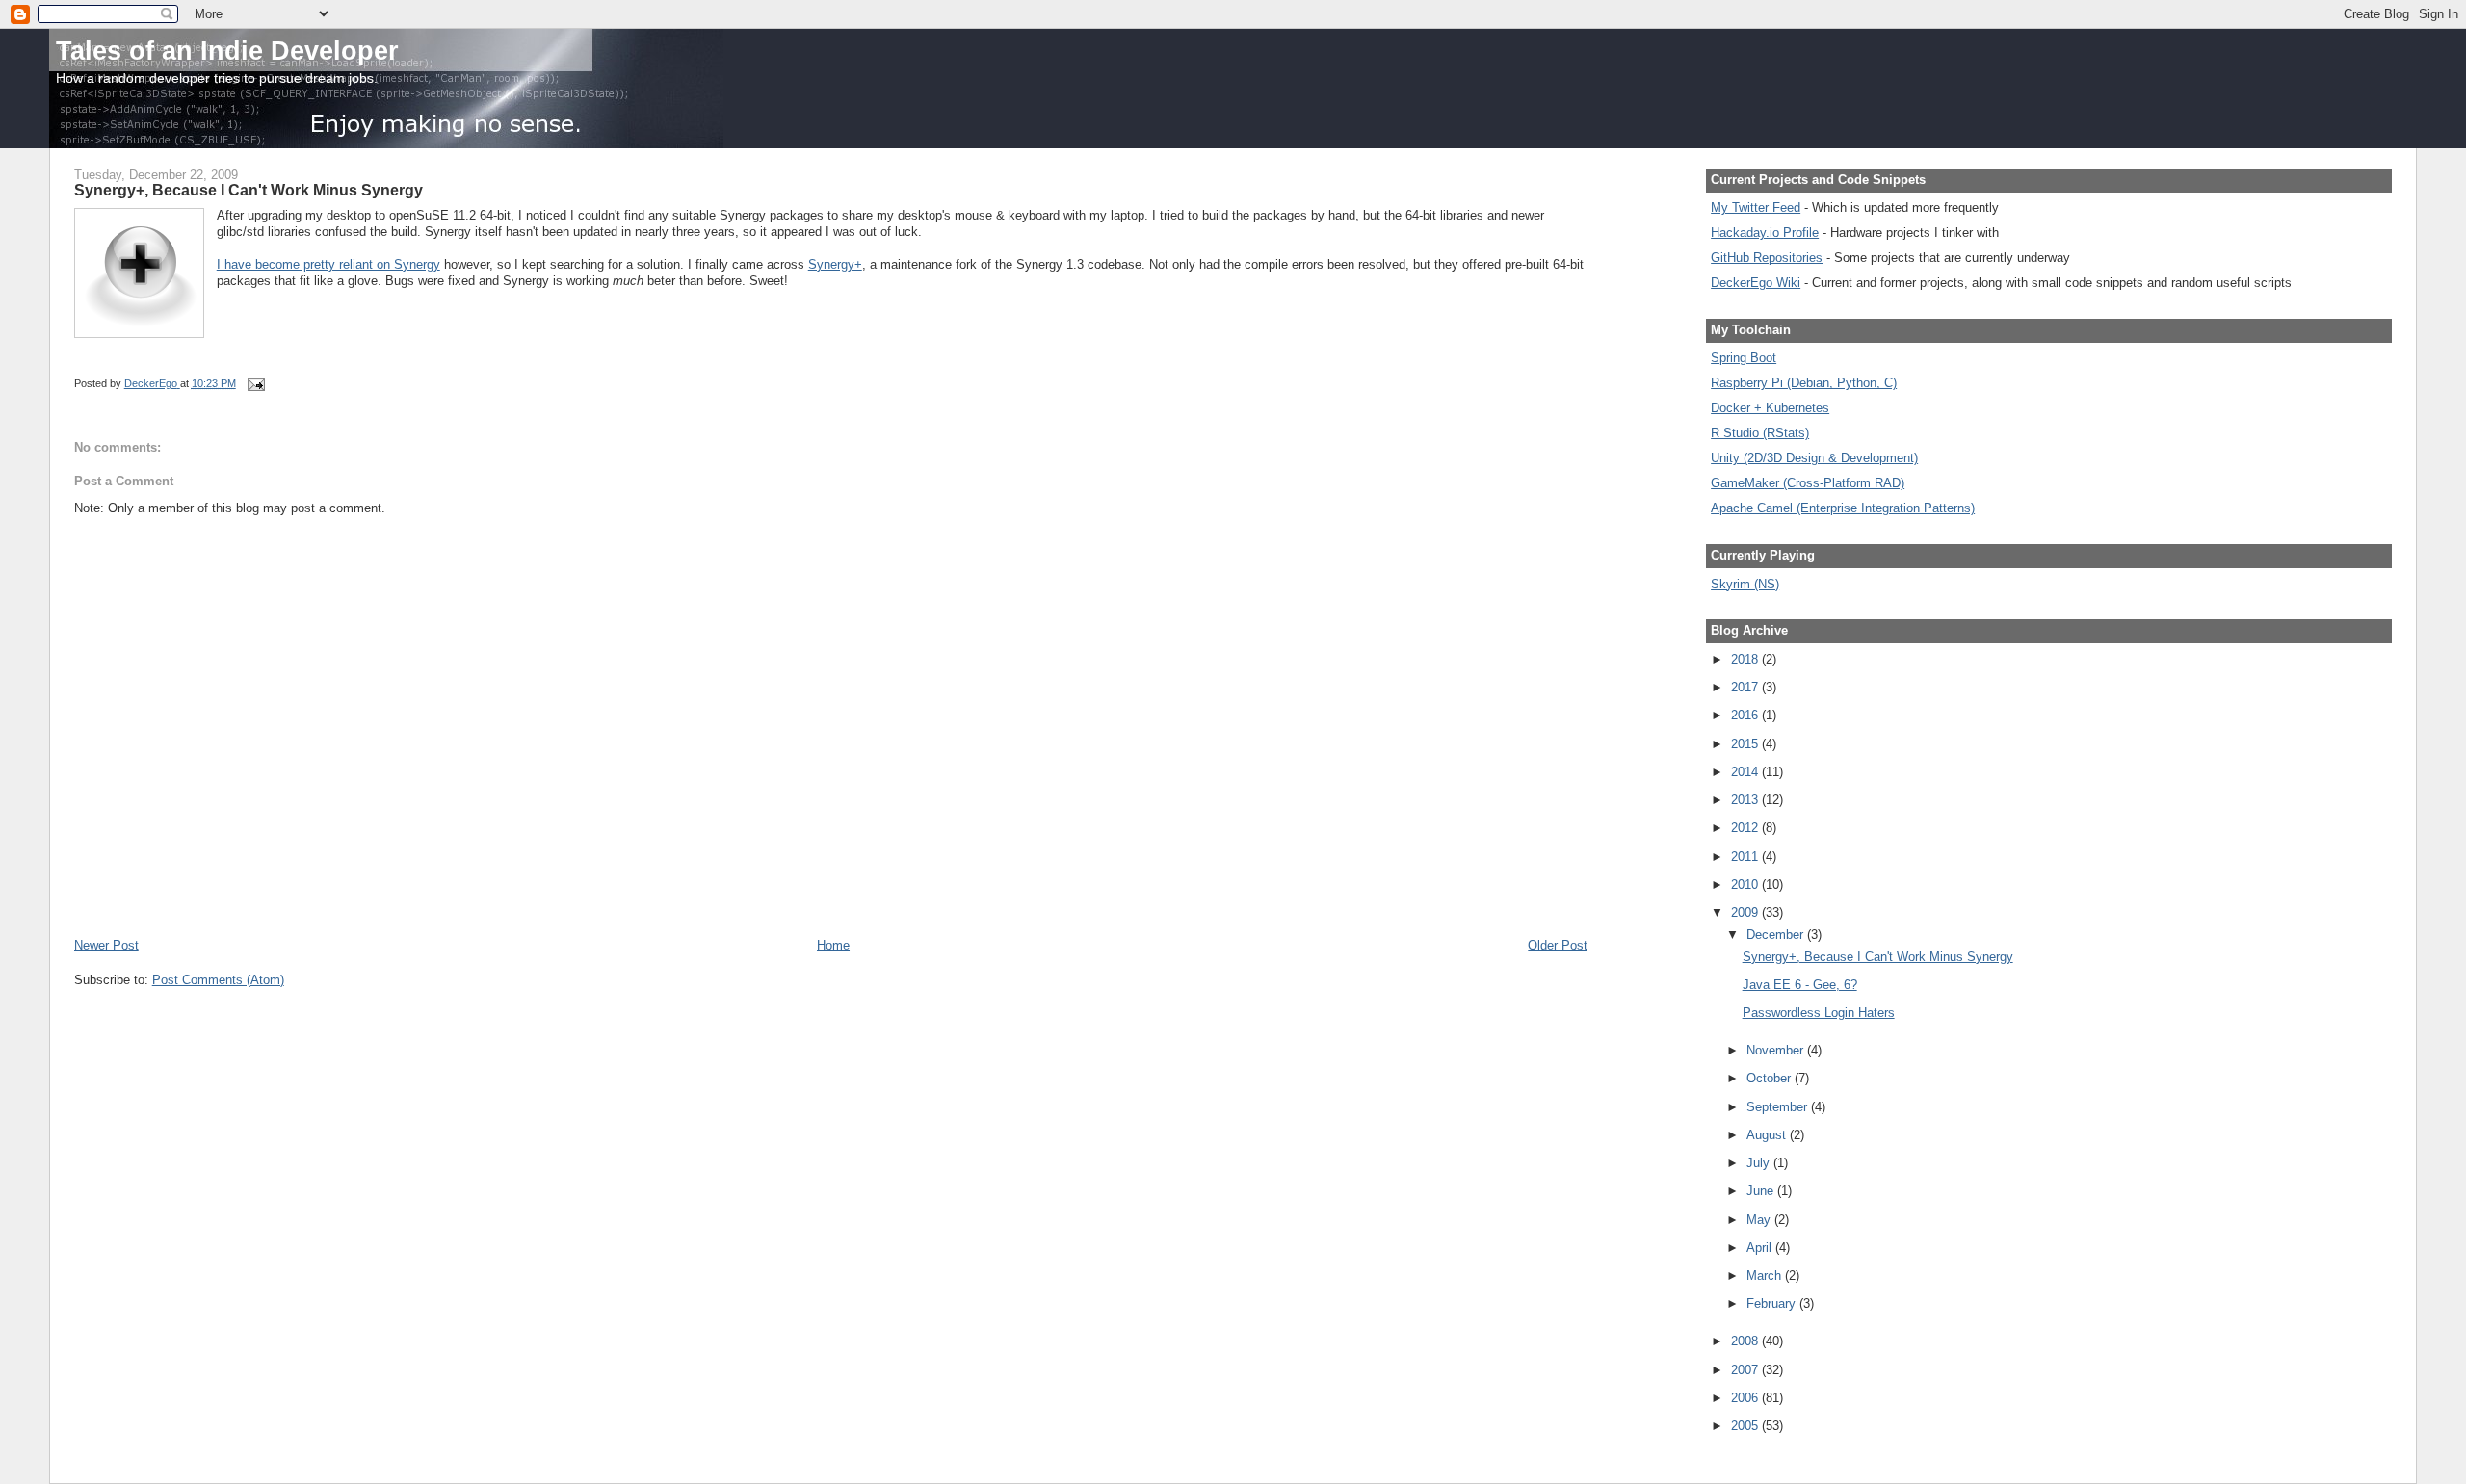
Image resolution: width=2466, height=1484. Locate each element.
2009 (1746, 912)
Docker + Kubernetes (1770, 408)
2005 (1746, 1426)
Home (833, 945)
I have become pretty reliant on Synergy (328, 264)
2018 (1746, 659)
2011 (1746, 857)
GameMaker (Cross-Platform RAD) (1808, 483)
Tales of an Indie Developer (227, 51)
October (1771, 1078)
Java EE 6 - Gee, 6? (1800, 985)
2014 (1746, 772)
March (1766, 1276)
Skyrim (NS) (1745, 584)
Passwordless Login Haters (1819, 1013)
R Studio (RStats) (1760, 433)
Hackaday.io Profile (1765, 233)
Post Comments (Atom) (218, 980)
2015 (1746, 744)
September (1779, 1107)
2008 (1746, 1341)
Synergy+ (835, 264)
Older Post (1558, 945)
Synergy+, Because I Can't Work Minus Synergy (1878, 957)
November (1777, 1050)
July (1760, 1163)
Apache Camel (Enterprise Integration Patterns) (1843, 508)
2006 (1746, 1398)
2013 (1746, 800)
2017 (1746, 687)
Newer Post (106, 945)
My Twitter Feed (1756, 208)
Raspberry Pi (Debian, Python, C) (1804, 383)
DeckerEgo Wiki (1756, 283)
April (1761, 1248)
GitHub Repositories (1767, 258)
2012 (1746, 828)
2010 (1746, 885)
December (1777, 935)
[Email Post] (256, 383)
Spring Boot (1744, 358)
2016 (1746, 715)
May (1760, 1220)
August (1768, 1135)
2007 (1746, 1370)
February (1773, 1303)
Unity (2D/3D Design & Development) (1814, 458)
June (1762, 1191)
